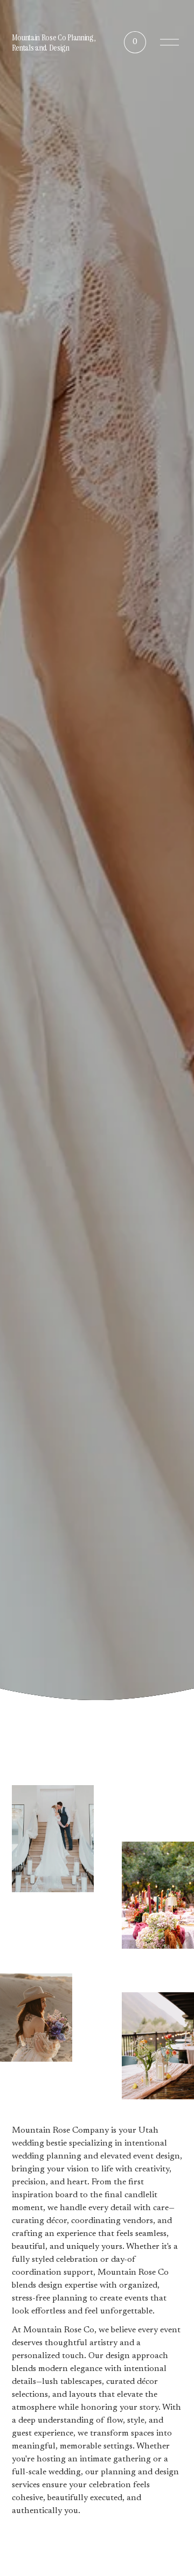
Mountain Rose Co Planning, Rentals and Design (54, 43)
